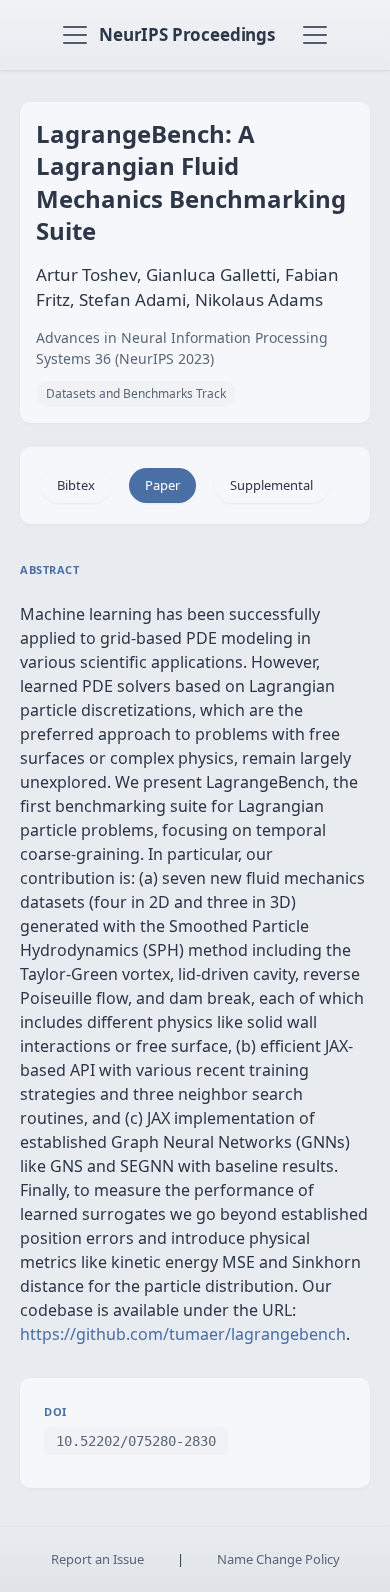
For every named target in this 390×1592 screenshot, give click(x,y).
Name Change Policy (278, 1559)
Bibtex (76, 485)
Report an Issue (97, 1559)
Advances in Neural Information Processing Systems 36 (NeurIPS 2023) (182, 348)
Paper (162, 485)
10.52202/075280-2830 (136, 1441)
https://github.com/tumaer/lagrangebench (183, 1334)
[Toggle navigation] (75, 35)
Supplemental (271, 485)
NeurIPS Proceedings (187, 34)
